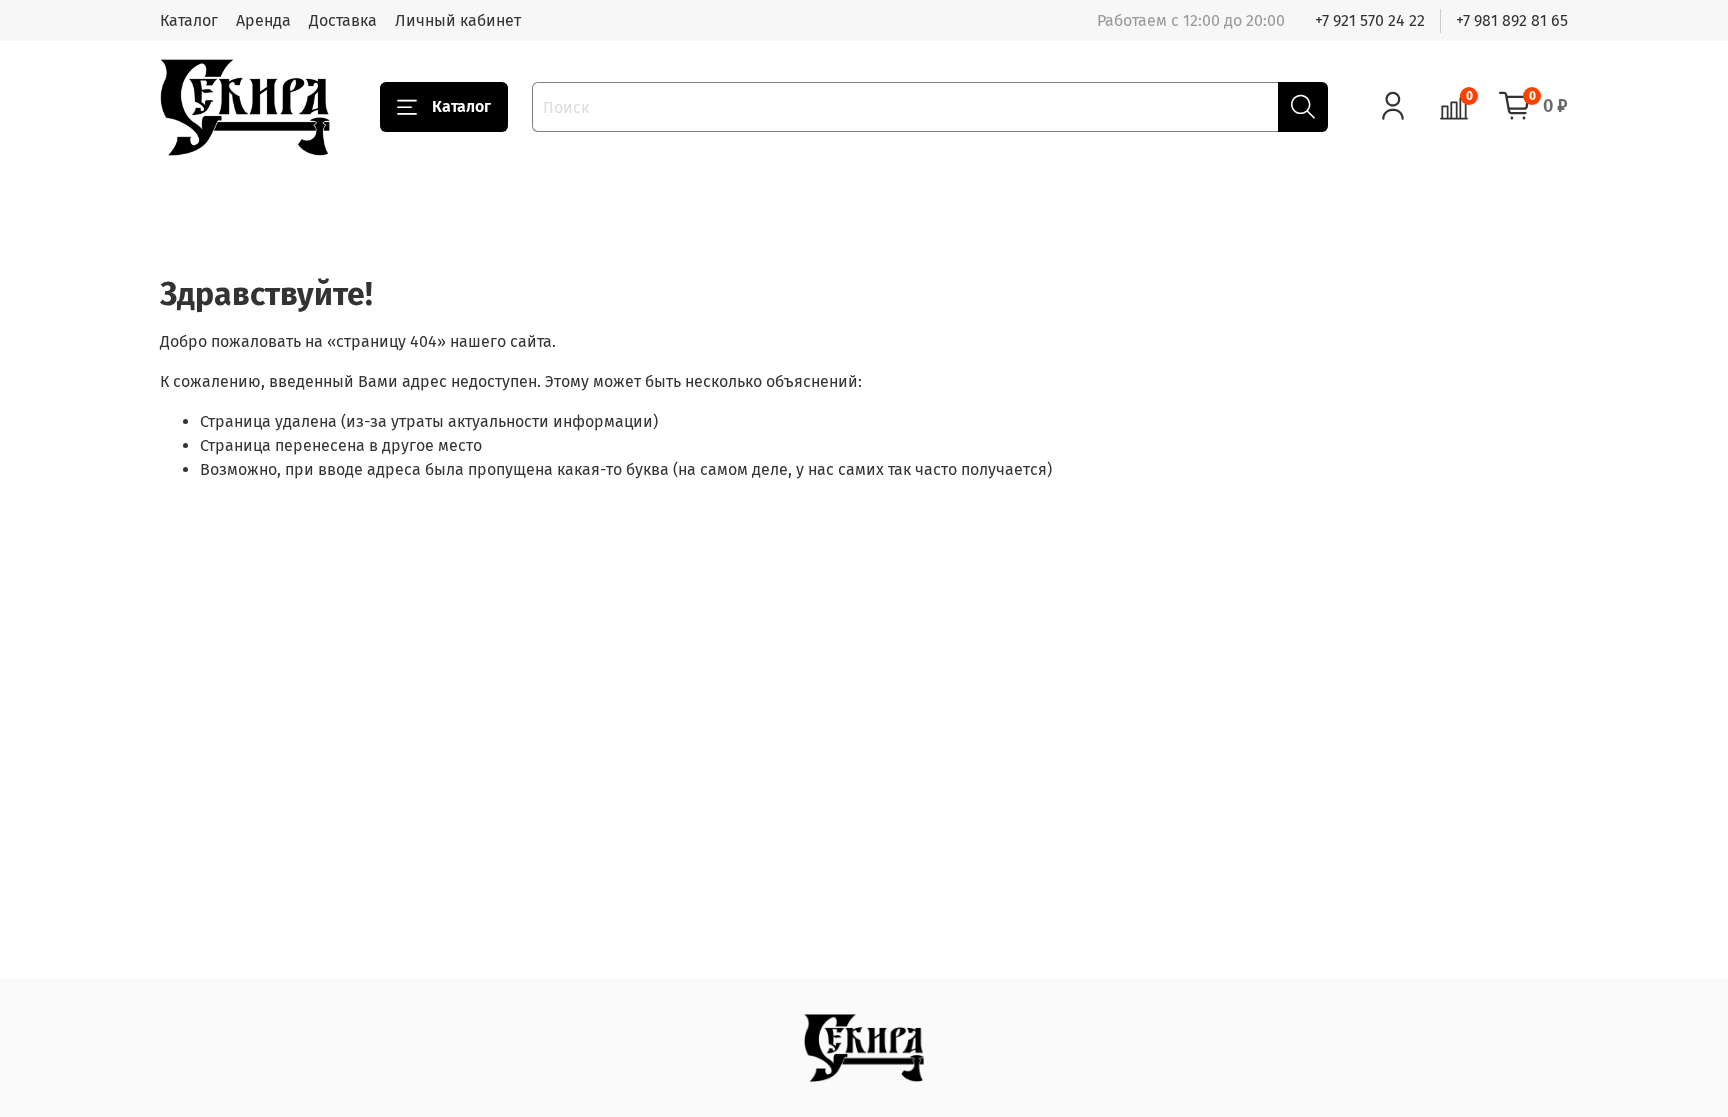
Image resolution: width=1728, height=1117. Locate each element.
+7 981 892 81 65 (1512, 20)
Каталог (189, 20)
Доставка (343, 20)
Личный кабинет (458, 20)
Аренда (263, 20)
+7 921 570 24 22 (1370, 20)
